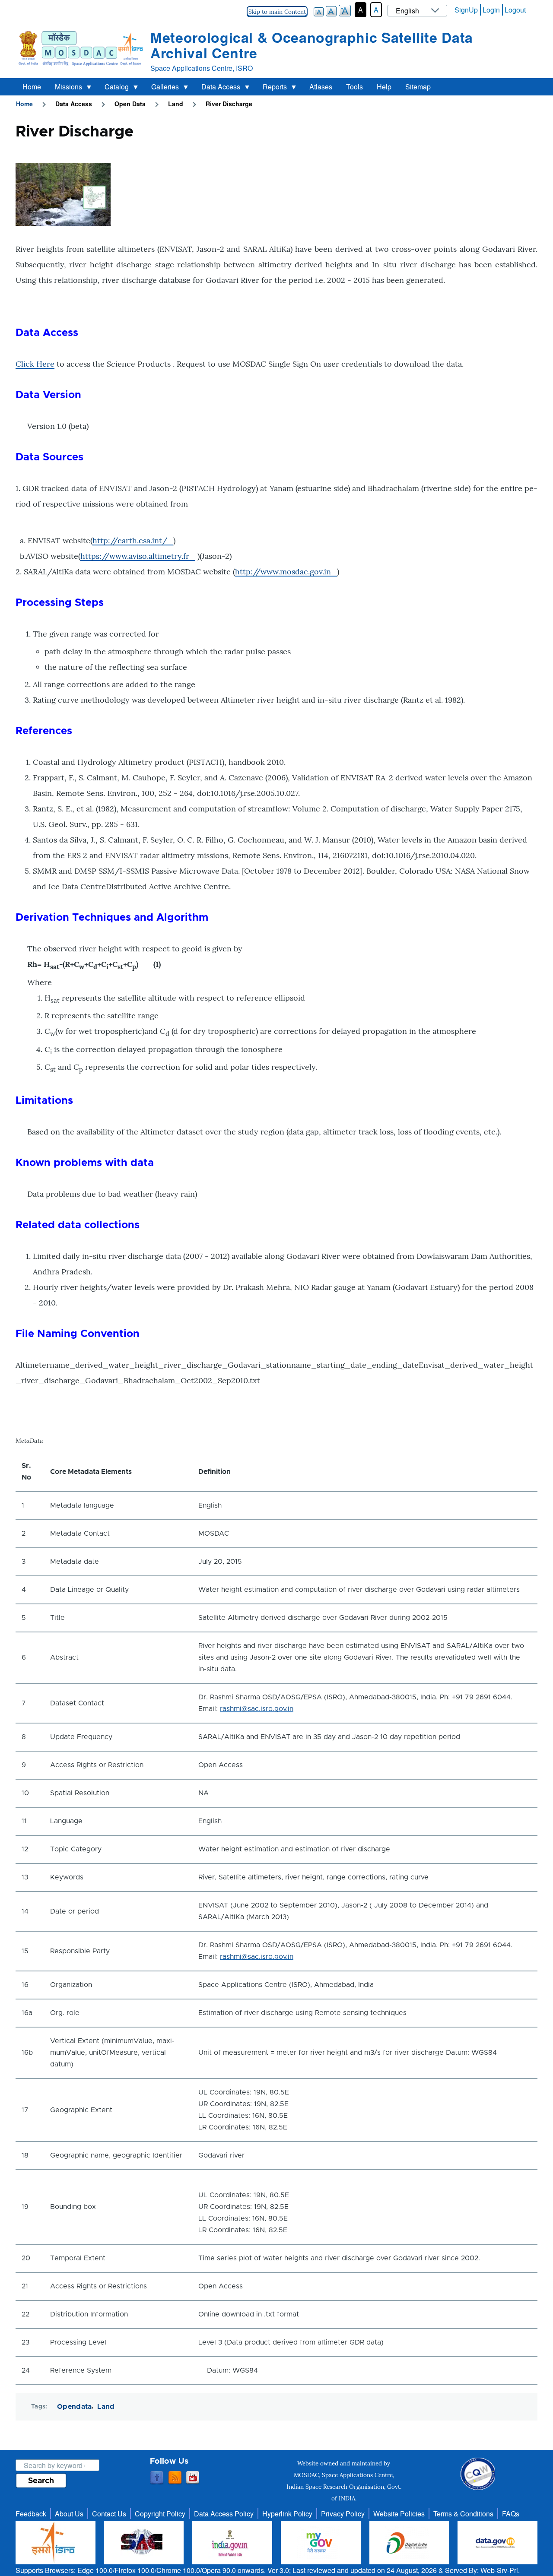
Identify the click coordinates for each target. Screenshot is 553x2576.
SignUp (466, 10)
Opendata (75, 2407)
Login (491, 10)
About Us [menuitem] (69, 2514)
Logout (515, 10)
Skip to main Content (277, 12)
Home (24, 104)
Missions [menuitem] (65, 89)
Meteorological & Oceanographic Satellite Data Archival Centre (312, 45)
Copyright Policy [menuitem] (160, 2514)
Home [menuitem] (32, 87)
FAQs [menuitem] (511, 2514)
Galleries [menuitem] (162, 89)
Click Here (35, 364)
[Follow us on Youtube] (193, 2478)
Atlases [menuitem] (321, 87)
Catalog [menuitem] (113, 89)
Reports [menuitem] (271, 89)
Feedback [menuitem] (31, 2514)
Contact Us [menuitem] (109, 2514)
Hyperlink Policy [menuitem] (287, 2514)
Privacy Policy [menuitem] (343, 2514)
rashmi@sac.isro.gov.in (257, 1709)
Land (106, 2407)
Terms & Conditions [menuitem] (463, 2514)
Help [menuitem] (384, 87)
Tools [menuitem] (354, 87)
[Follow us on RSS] (175, 2478)
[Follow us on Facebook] (157, 2478)
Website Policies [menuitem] (399, 2514)
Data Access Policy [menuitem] (224, 2514)
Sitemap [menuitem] (418, 87)
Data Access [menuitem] (217, 89)
